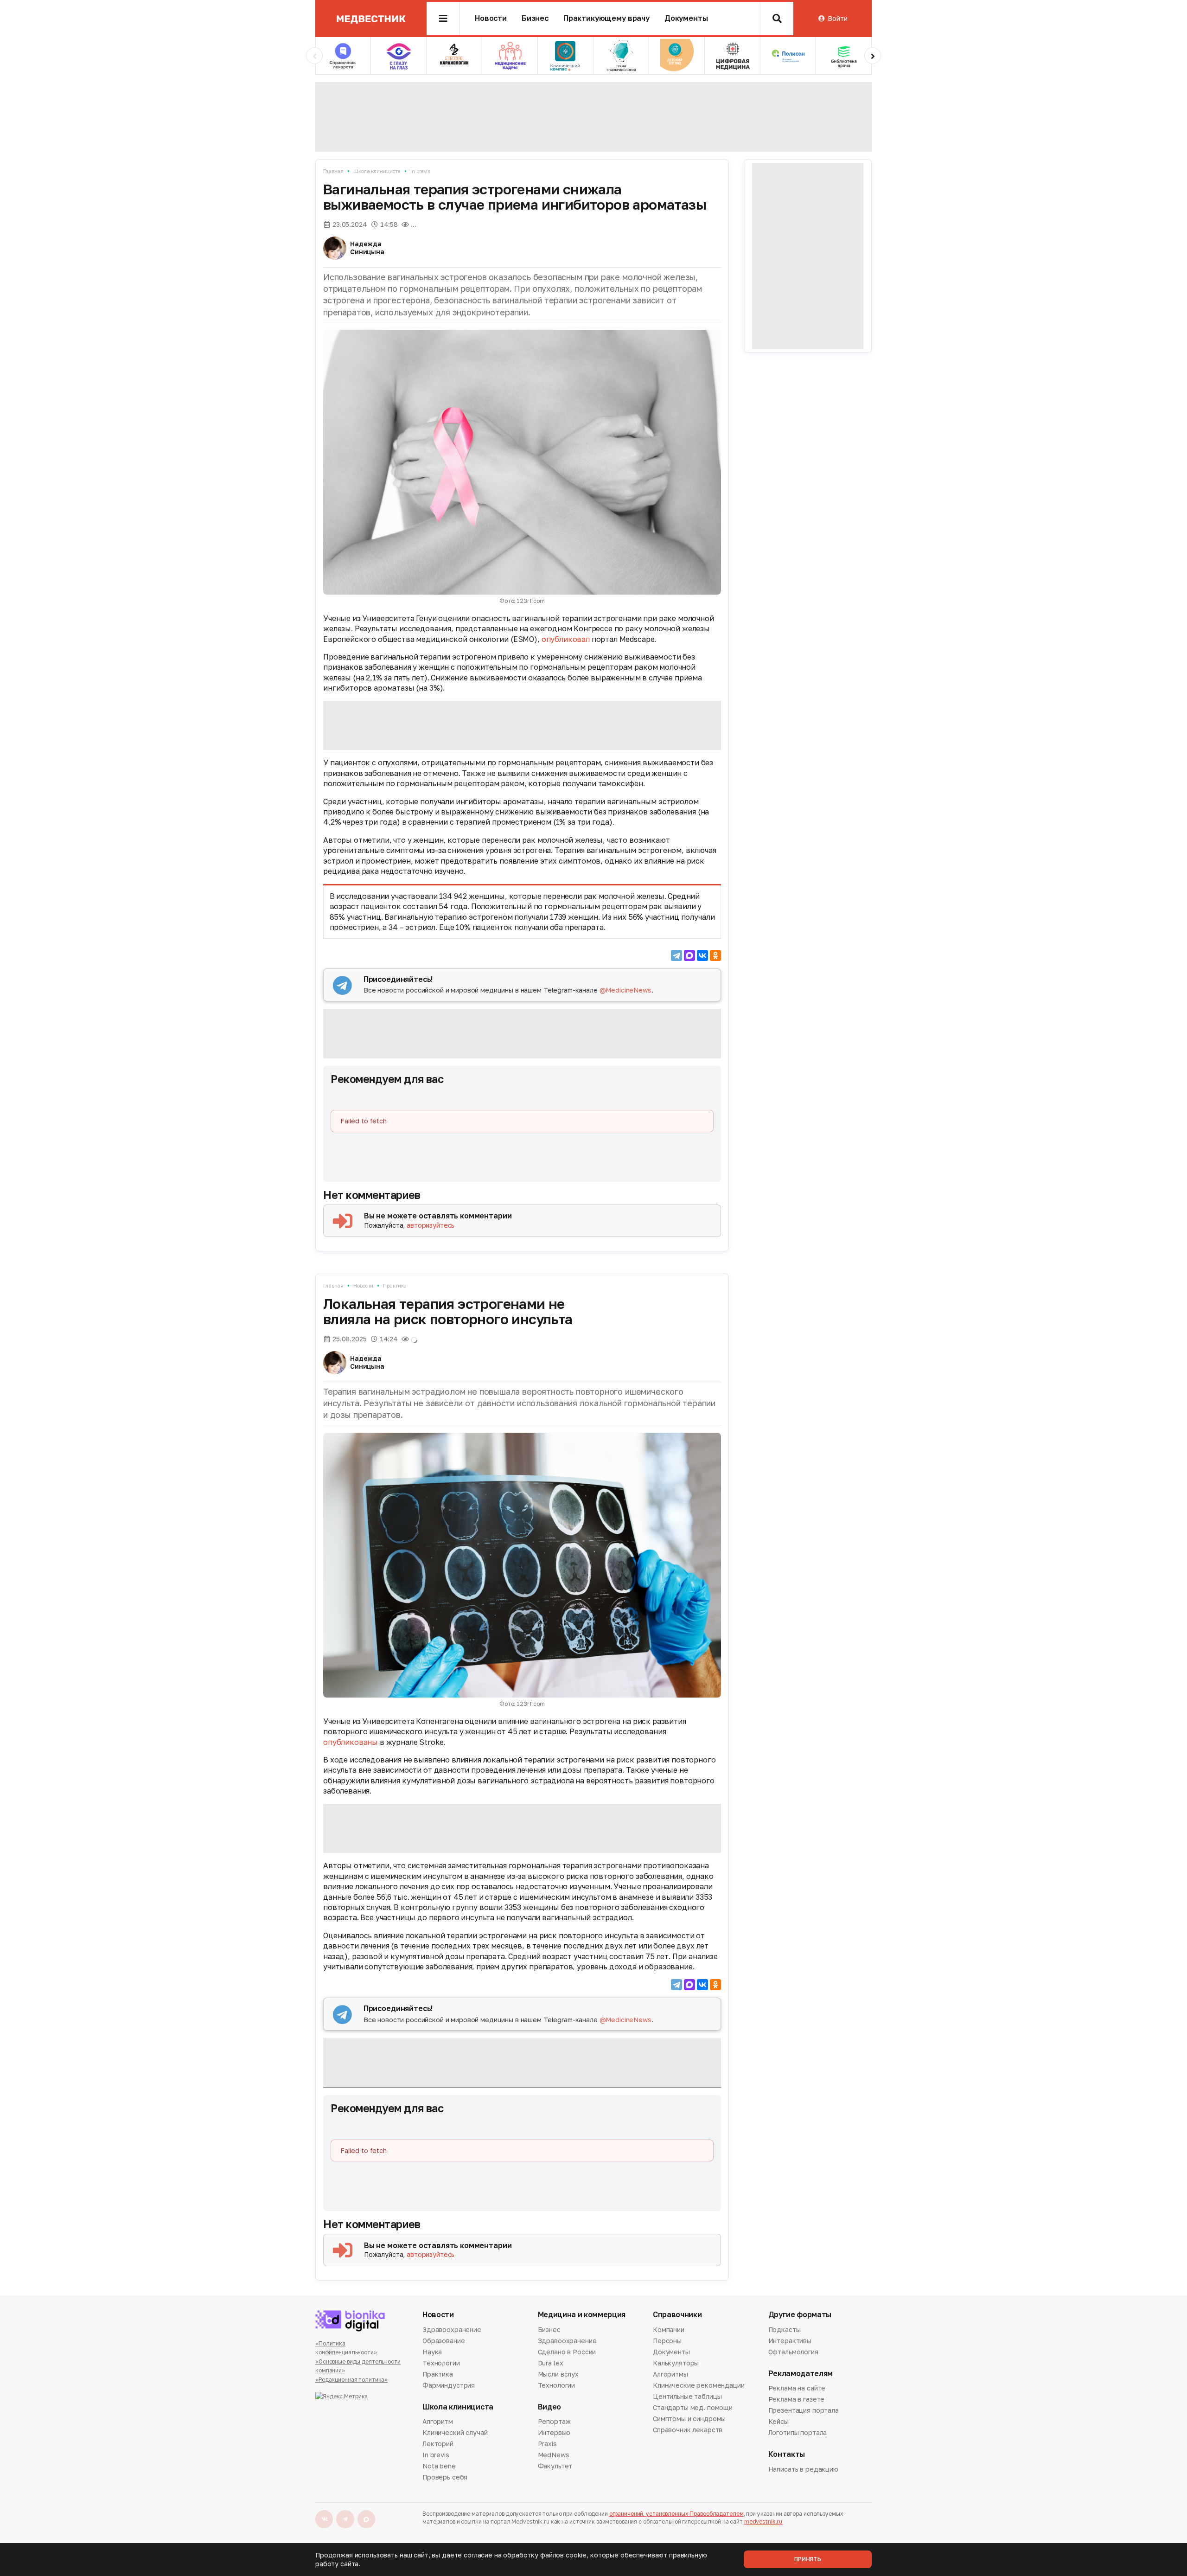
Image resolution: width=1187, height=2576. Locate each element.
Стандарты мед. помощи (693, 2407)
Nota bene (439, 2466)
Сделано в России (567, 2352)
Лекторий (438, 2444)
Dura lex (551, 2363)
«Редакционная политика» (351, 2380)
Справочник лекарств (688, 2430)
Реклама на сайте (797, 2389)
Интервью (554, 2432)
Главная (333, 171)
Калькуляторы (676, 2363)
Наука (432, 2352)
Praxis (547, 2444)
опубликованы (351, 1742)
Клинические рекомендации (699, 2385)
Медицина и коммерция (582, 2315)
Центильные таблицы (687, 2396)
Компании (669, 2330)
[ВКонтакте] (702, 955)
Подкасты (785, 2330)
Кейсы (779, 2421)
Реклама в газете (797, 2399)
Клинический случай (455, 2432)
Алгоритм (438, 2422)
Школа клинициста (377, 171)
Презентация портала (804, 2410)
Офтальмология (793, 2352)
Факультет (555, 2466)
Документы (686, 18)
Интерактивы (790, 2341)
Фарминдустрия (449, 2385)
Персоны (667, 2341)
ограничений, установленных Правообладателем (676, 2514)
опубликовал (566, 639)
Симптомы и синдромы (689, 2419)
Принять (808, 2559)
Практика (395, 1285)
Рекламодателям (801, 2374)
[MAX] (689, 955)
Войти (837, 18)
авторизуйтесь (431, 1225)
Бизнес (535, 18)
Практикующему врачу (606, 18)
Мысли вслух (558, 2374)
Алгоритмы (670, 2374)
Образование (444, 2341)
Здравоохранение (452, 2330)
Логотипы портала (798, 2432)
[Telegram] (676, 955)
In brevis (420, 171)
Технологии (441, 2363)
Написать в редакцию (803, 2470)
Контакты (787, 2454)
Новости (491, 18)
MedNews (554, 2455)
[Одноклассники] (715, 955)
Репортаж (554, 2422)
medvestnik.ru (763, 2522)
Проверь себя (445, 2477)
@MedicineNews (625, 990)
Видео (549, 2407)
